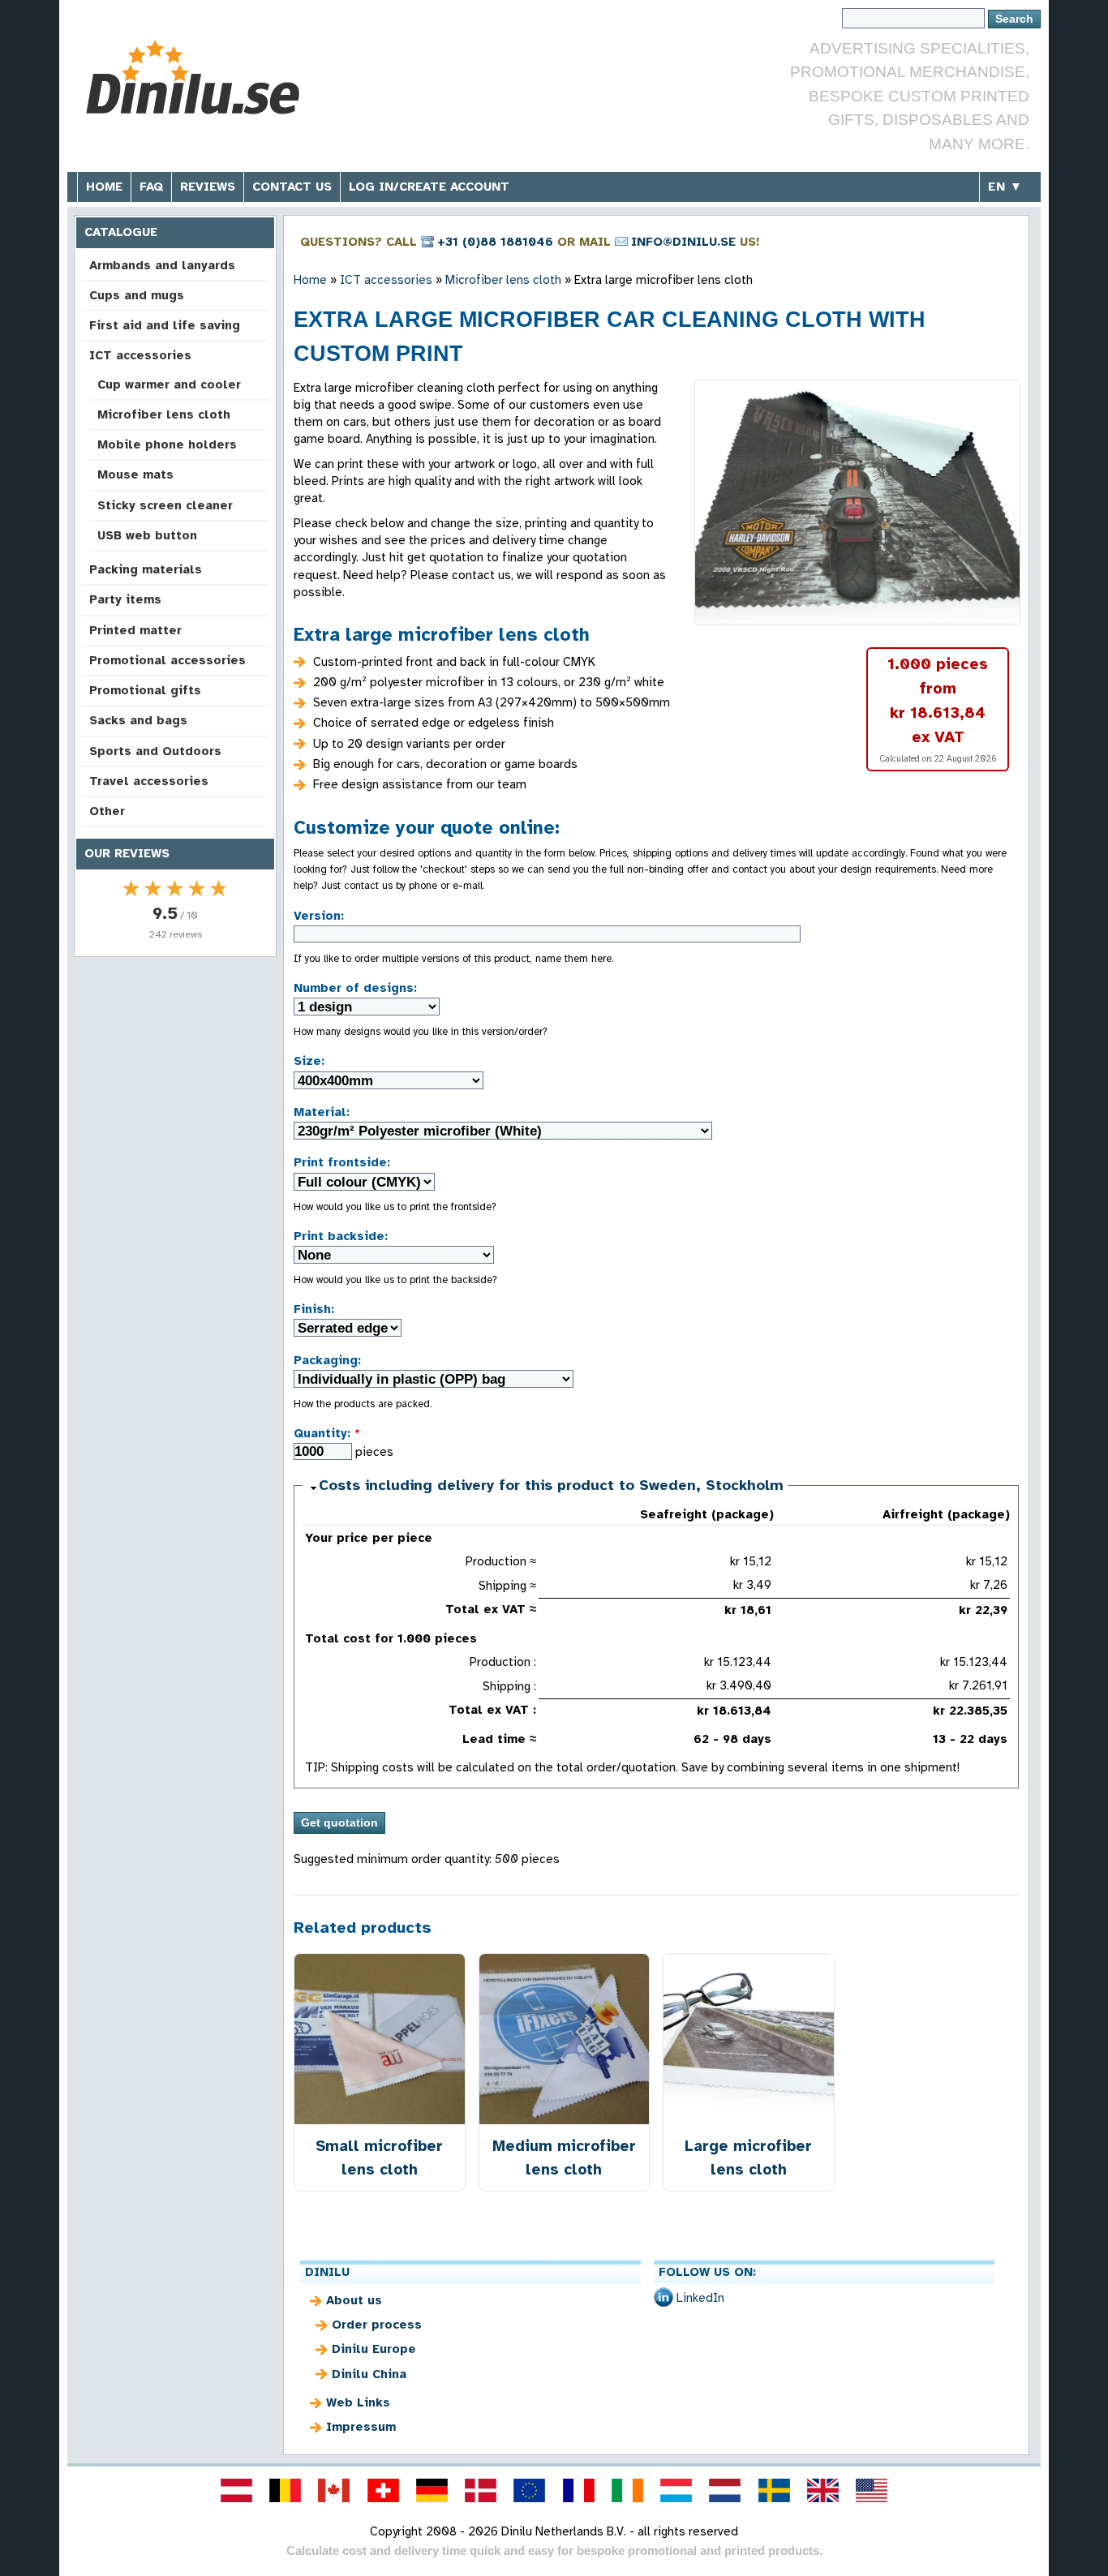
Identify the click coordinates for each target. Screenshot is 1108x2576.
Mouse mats (135, 474)
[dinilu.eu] (530, 2490)
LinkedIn (700, 2298)
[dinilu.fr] (578, 2490)
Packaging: (327, 1360)
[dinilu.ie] (627, 2490)
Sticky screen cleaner (165, 505)
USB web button (147, 535)
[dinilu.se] (774, 2490)
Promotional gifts (145, 690)
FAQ (151, 187)
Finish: (314, 1309)
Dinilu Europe (374, 2349)
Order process (377, 2325)
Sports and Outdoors (155, 751)
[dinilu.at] (236, 2490)
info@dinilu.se (683, 242)
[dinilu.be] (286, 2490)
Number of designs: (355, 988)
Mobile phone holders (167, 444)
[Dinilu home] (199, 77)
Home (104, 187)
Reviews (208, 187)
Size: (309, 1061)
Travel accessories (149, 781)
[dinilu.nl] (725, 2490)
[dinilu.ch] (383, 2490)
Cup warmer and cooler (169, 384)
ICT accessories (140, 355)
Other (107, 811)
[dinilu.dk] (481, 2490)
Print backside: (341, 1236)
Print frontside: (342, 1162)
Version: (319, 916)
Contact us (292, 187)
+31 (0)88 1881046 (495, 242)
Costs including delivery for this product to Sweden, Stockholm (551, 1485)
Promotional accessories (167, 660)
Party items (125, 599)
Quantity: (327, 1433)
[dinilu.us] (872, 2490)
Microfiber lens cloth (164, 414)
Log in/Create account (429, 187)
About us (354, 2300)
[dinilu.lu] (676, 2490)
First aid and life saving (165, 325)
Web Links (358, 2402)
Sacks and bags (138, 720)
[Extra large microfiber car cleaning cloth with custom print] (857, 502)
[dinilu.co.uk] (822, 2490)
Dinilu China (369, 2374)
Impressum (361, 2427)
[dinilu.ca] (334, 2490)
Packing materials (146, 569)
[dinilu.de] (432, 2490)
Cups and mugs (137, 295)
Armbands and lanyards (162, 265)
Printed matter (135, 630)
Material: (322, 1112)
